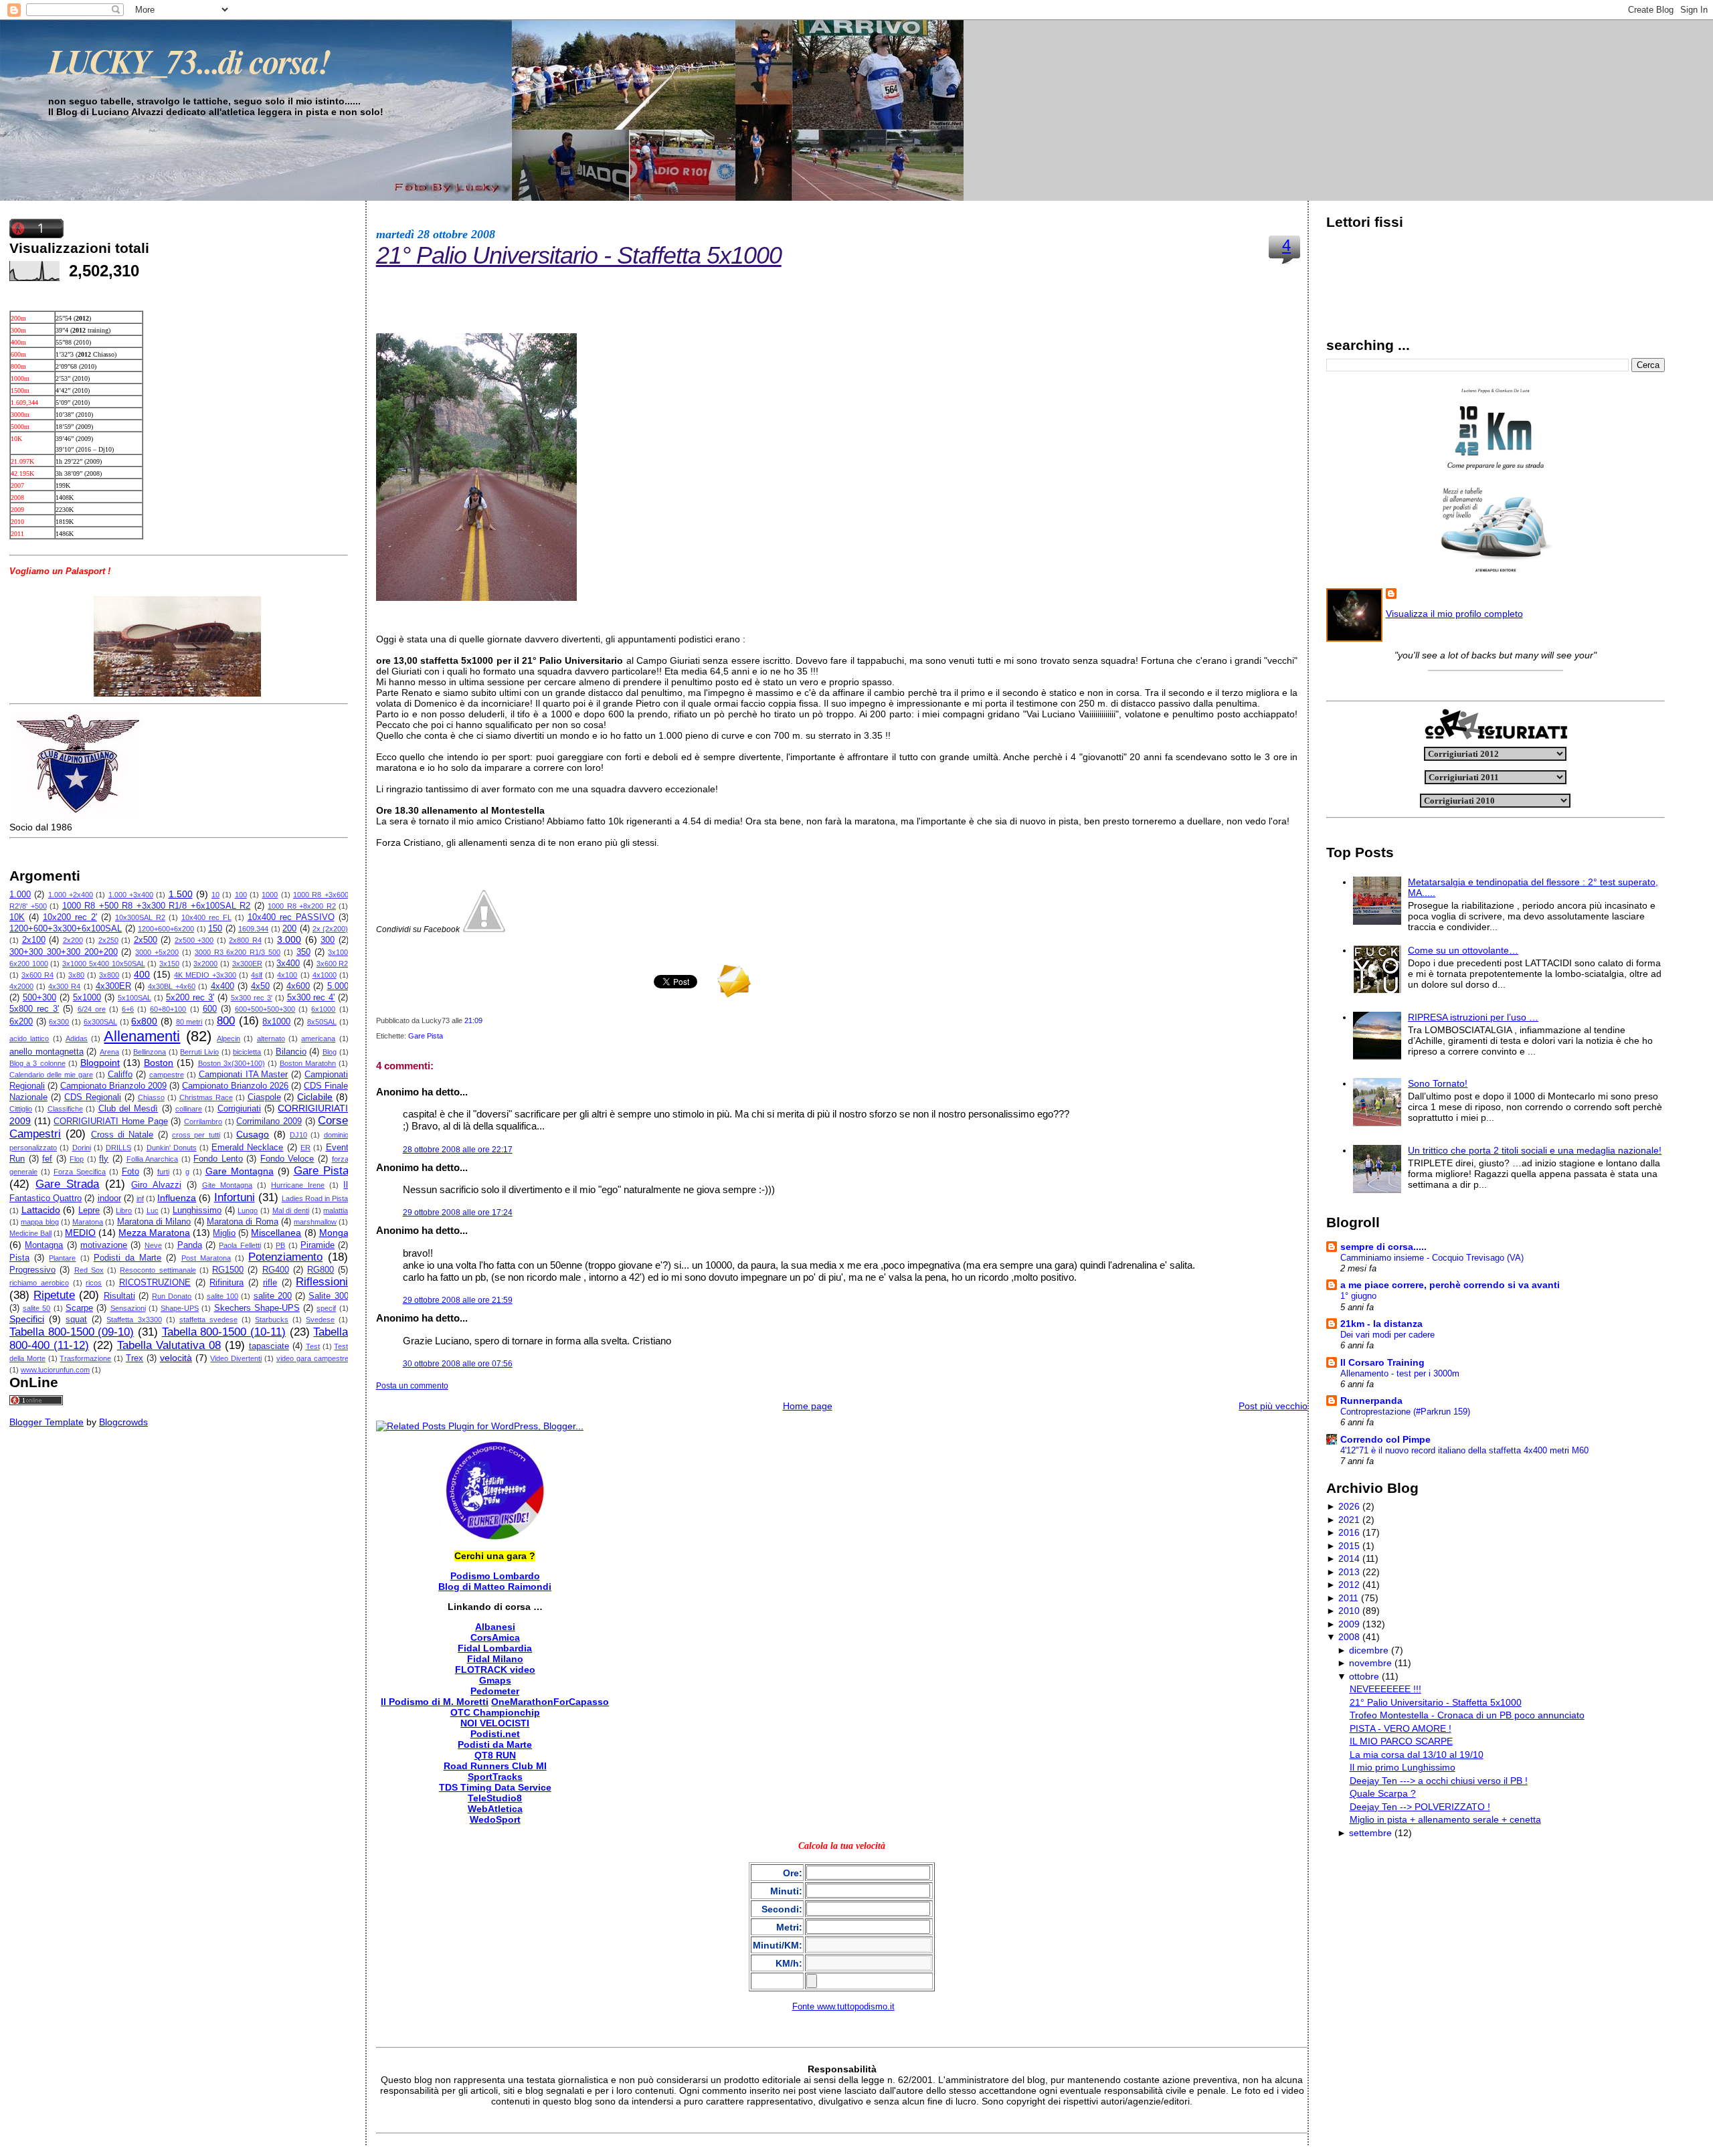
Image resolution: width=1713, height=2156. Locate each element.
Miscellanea (276, 1233)
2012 (1349, 1585)
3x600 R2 (333, 964)
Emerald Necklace (247, 1148)
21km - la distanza (1381, 1324)
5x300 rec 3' (252, 998)
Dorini (82, 1148)
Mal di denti (291, 1210)
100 (241, 895)
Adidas (77, 1039)
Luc (153, 1210)
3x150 (169, 964)
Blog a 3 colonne (37, 1063)
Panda (190, 1245)
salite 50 (36, 1308)
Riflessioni (322, 1282)
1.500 (181, 894)
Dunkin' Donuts (172, 1148)
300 (328, 940)
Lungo (248, 1210)
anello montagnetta (47, 1052)
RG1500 (228, 1270)
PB (280, 1245)
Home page (808, 1406)
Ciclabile (315, 1097)
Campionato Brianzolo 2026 (235, 1086)
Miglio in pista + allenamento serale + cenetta (1445, 1819)
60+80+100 (168, 1009)
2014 (1349, 1558)
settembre (1370, 1833)
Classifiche (65, 1109)
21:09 (473, 1020)
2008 (1349, 1637)
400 (142, 974)
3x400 (288, 964)
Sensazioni (128, 1308)
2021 (1349, 1520)
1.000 (20, 895)
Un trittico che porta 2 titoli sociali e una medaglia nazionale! (1535, 1150)
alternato (271, 1039)
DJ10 (298, 1135)
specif (326, 1308)
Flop (77, 1159)
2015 (1349, 1546)
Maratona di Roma (243, 1222)
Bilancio (291, 1052)
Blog (330, 1052)
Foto (130, 1172)
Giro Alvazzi (156, 1185)
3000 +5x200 (157, 952)
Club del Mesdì (128, 1109)
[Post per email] (485, 1020)
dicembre (1369, 1650)
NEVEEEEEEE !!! (1385, 1689)
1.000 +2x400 (71, 895)
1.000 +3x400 (131, 895)
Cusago (253, 1134)
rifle (270, 1283)
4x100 (287, 975)
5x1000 (87, 998)
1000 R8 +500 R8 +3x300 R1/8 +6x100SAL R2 (157, 906)
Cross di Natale (122, 1135)
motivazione (104, 1245)
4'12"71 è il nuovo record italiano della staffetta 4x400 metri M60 (1464, 1450)
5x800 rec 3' (34, 1009)
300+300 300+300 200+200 (64, 952)
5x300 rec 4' (311, 998)
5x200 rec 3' (190, 998)
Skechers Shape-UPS (257, 1308)
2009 (1349, 1624)
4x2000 (21, 986)
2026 (1349, 1506)
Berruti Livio (199, 1052)
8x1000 (276, 1022)
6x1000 (323, 1009)
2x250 (108, 940)
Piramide (318, 1245)
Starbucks (272, 1320)
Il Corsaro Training (1382, 1362)
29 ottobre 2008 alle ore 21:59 (458, 1300)
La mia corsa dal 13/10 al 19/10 (1417, 1755)
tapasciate (269, 1346)
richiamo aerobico (39, 1283)
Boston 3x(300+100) (232, 1063)
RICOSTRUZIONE (155, 1283)
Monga (334, 1233)
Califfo (120, 1075)
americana (318, 1039)
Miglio (224, 1233)
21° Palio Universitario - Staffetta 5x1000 (579, 255)
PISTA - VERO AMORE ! (1401, 1728)
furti (163, 1172)
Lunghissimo (197, 1210)
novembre (1370, 1663)
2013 (1349, 1572)
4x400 (222, 986)
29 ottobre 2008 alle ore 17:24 (458, 1212)
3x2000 (205, 964)
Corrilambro (203, 1121)
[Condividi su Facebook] (484, 929)
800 (226, 1021)
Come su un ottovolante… (1463, 950)
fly (104, 1159)
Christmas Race (206, 1097)
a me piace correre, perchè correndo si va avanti (1450, 1285)
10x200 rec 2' (70, 917)
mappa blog (39, 1222)
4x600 (298, 986)
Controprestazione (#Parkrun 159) (1405, 1412)
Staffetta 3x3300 (134, 1320)
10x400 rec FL (206, 917)
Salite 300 (328, 1296)
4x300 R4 (64, 986)
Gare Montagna (240, 1171)
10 (215, 895)
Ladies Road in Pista (315, 1198)
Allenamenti (142, 1036)
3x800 (109, 975)
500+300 (39, 998)
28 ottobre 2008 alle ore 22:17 (458, 1150)
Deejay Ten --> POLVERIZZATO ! (1420, 1807)
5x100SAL (134, 998)
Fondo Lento (218, 1159)
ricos (94, 1283)
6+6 (128, 1009)
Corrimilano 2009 (269, 1121)
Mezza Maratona (154, 1233)
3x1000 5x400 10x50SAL (103, 964)
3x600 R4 (37, 975)
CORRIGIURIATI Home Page (110, 1121)
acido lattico (29, 1039)
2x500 (146, 940)
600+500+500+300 (265, 1009)
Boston (159, 1063)
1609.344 (253, 929)
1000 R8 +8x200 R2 (302, 906)
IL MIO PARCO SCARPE (1401, 1741)
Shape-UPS (180, 1308)
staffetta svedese (208, 1320)
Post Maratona (206, 1258)
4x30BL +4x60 (172, 986)
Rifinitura (227, 1283)
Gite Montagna (227, 1185)
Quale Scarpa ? (1383, 1793)
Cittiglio (21, 1109)
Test (313, 1346)
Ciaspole (264, 1097)
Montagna (44, 1245)
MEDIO (80, 1233)
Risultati (119, 1296)
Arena (109, 1052)
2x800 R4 (245, 940)
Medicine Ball (30, 1233)
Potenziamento (285, 1257)
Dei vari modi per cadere (1387, 1335)
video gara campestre (312, 1358)
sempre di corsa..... (1383, 1247)
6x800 (144, 1021)
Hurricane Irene (298, 1185)
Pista (19, 1258)
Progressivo (32, 1270)
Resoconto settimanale (158, 1270)
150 (215, 929)
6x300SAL (100, 1022)
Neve (153, 1245)
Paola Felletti (240, 1245)
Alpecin (229, 1039)
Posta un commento (412, 1386)
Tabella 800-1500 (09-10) (72, 1332)
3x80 (76, 975)
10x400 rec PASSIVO (291, 917)
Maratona (88, 1222)
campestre (167, 1075)
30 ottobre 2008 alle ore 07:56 (458, 1364)
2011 (1348, 1598)
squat (76, 1320)
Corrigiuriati (239, 1109)
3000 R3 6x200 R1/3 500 (238, 952)
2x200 (73, 940)
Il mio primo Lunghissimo (1403, 1767)
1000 (270, 895)
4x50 (260, 986)
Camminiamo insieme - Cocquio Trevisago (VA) (1432, 1258)
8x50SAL (322, 1022)
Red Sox (89, 1270)
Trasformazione (85, 1358)
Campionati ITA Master (244, 1075)
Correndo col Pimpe (1385, 1439)
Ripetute (54, 1295)
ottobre (1364, 1676)
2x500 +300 (194, 940)
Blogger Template (47, 1422)
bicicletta (247, 1052)
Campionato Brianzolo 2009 (113, 1086)
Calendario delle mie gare (51, 1075)
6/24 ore (92, 1009)
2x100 (34, 940)
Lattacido (41, 1210)
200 (289, 929)
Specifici (27, 1319)
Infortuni (235, 1197)
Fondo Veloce (287, 1159)
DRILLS (118, 1148)
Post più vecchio (1273, 1406)
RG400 (276, 1270)
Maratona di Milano (154, 1222)
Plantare (62, 1258)
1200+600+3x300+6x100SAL (66, 929)
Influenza (177, 1198)
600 (210, 1009)
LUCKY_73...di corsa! (189, 61)
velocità (176, 1358)
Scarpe (79, 1308)
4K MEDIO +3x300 (205, 975)
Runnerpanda (1371, 1401)
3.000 (289, 939)
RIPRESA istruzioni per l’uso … (1473, 1017)
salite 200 (273, 1296)
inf (140, 1198)
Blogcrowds (123, 1422)
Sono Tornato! (1438, 1083)
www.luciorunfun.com (55, 1370)
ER (305, 1148)
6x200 (21, 1022)
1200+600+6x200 (166, 929)
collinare (189, 1109)
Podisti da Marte (127, 1258)
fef (47, 1159)
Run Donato (172, 1296)
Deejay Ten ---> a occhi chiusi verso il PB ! (1439, 1781)
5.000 (338, 986)
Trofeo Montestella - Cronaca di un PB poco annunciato (1467, 1715)
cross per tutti (196, 1135)
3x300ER (247, 964)
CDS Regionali (93, 1097)
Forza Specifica (80, 1172)
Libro (124, 1210)
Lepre (89, 1210)
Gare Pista (321, 1171)
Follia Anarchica (153, 1159)
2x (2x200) (331, 929)
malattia (336, 1210)
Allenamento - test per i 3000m (1400, 1373)
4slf (257, 975)
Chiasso (151, 1097)
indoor (109, 1198)
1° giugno (1358, 1296)
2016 (1349, 1532)
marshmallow (315, 1222)
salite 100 (222, 1296)
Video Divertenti (236, 1358)
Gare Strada (67, 1184)
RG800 (321, 1270)
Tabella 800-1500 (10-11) (224, 1332)
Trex (134, 1358)
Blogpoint (100, 1063)
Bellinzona (150, 1052)
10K (17, 917)
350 (303, 952)
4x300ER (113, 986)
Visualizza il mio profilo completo (1454, 614)
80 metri (189, 1022)
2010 (1349, 1611)
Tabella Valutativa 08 (169, 1345)
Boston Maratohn (308, 1063)
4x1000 (325, 975)
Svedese (320, 1320)
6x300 (59, 1022)
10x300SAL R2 (140, 917)
